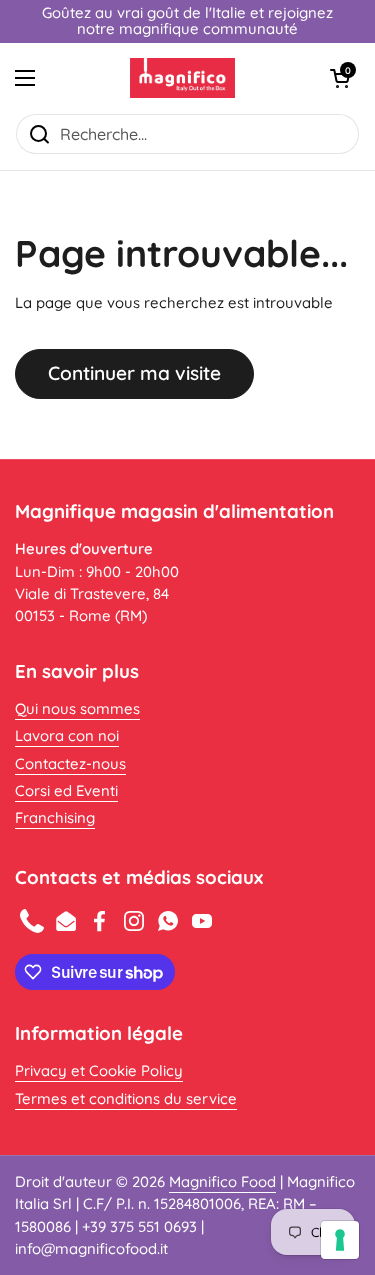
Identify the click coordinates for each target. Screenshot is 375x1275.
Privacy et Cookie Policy (99, 1070)
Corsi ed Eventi (66, 790)
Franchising (55, 817)
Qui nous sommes (77, 708)
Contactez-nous (70, 763)
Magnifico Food (222, 1181)
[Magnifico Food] (182, 78)
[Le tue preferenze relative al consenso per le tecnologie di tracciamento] (340, 1240)
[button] (340, 78)
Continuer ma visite (134, 373)
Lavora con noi (67, 735)
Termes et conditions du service (126, 1098)
